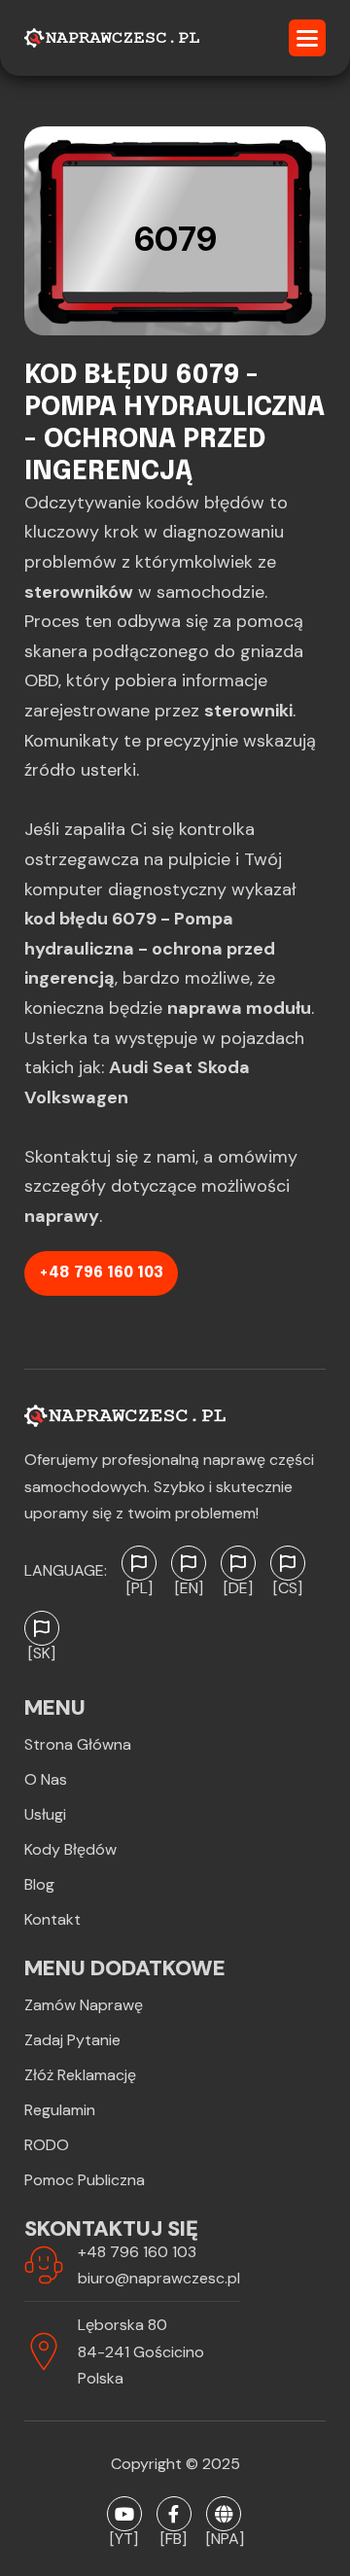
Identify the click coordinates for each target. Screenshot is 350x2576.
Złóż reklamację (80, 2075)
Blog (39, 1884)
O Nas (46, 1779)
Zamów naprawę (84, 2005)
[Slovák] (42, 1628)
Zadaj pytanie (72, 2040)
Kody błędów (70, 1849)
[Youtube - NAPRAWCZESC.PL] (124, 2514)
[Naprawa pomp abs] (224, 2514)
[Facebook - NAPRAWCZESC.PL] (174, 2514)
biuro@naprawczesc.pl (159, 2278)
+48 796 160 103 (101, 1273)
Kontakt (52, 1919)
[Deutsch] (238, 1563)
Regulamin (60, 2110)
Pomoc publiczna (85, 2180)
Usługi (45, 1814)
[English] (189, 1563)
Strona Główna (78, 1744)
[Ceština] (288, 1563)
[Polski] (139, 1563)
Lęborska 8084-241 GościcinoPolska (141, 2351)
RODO (47, 2145)
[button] (307, 38)
